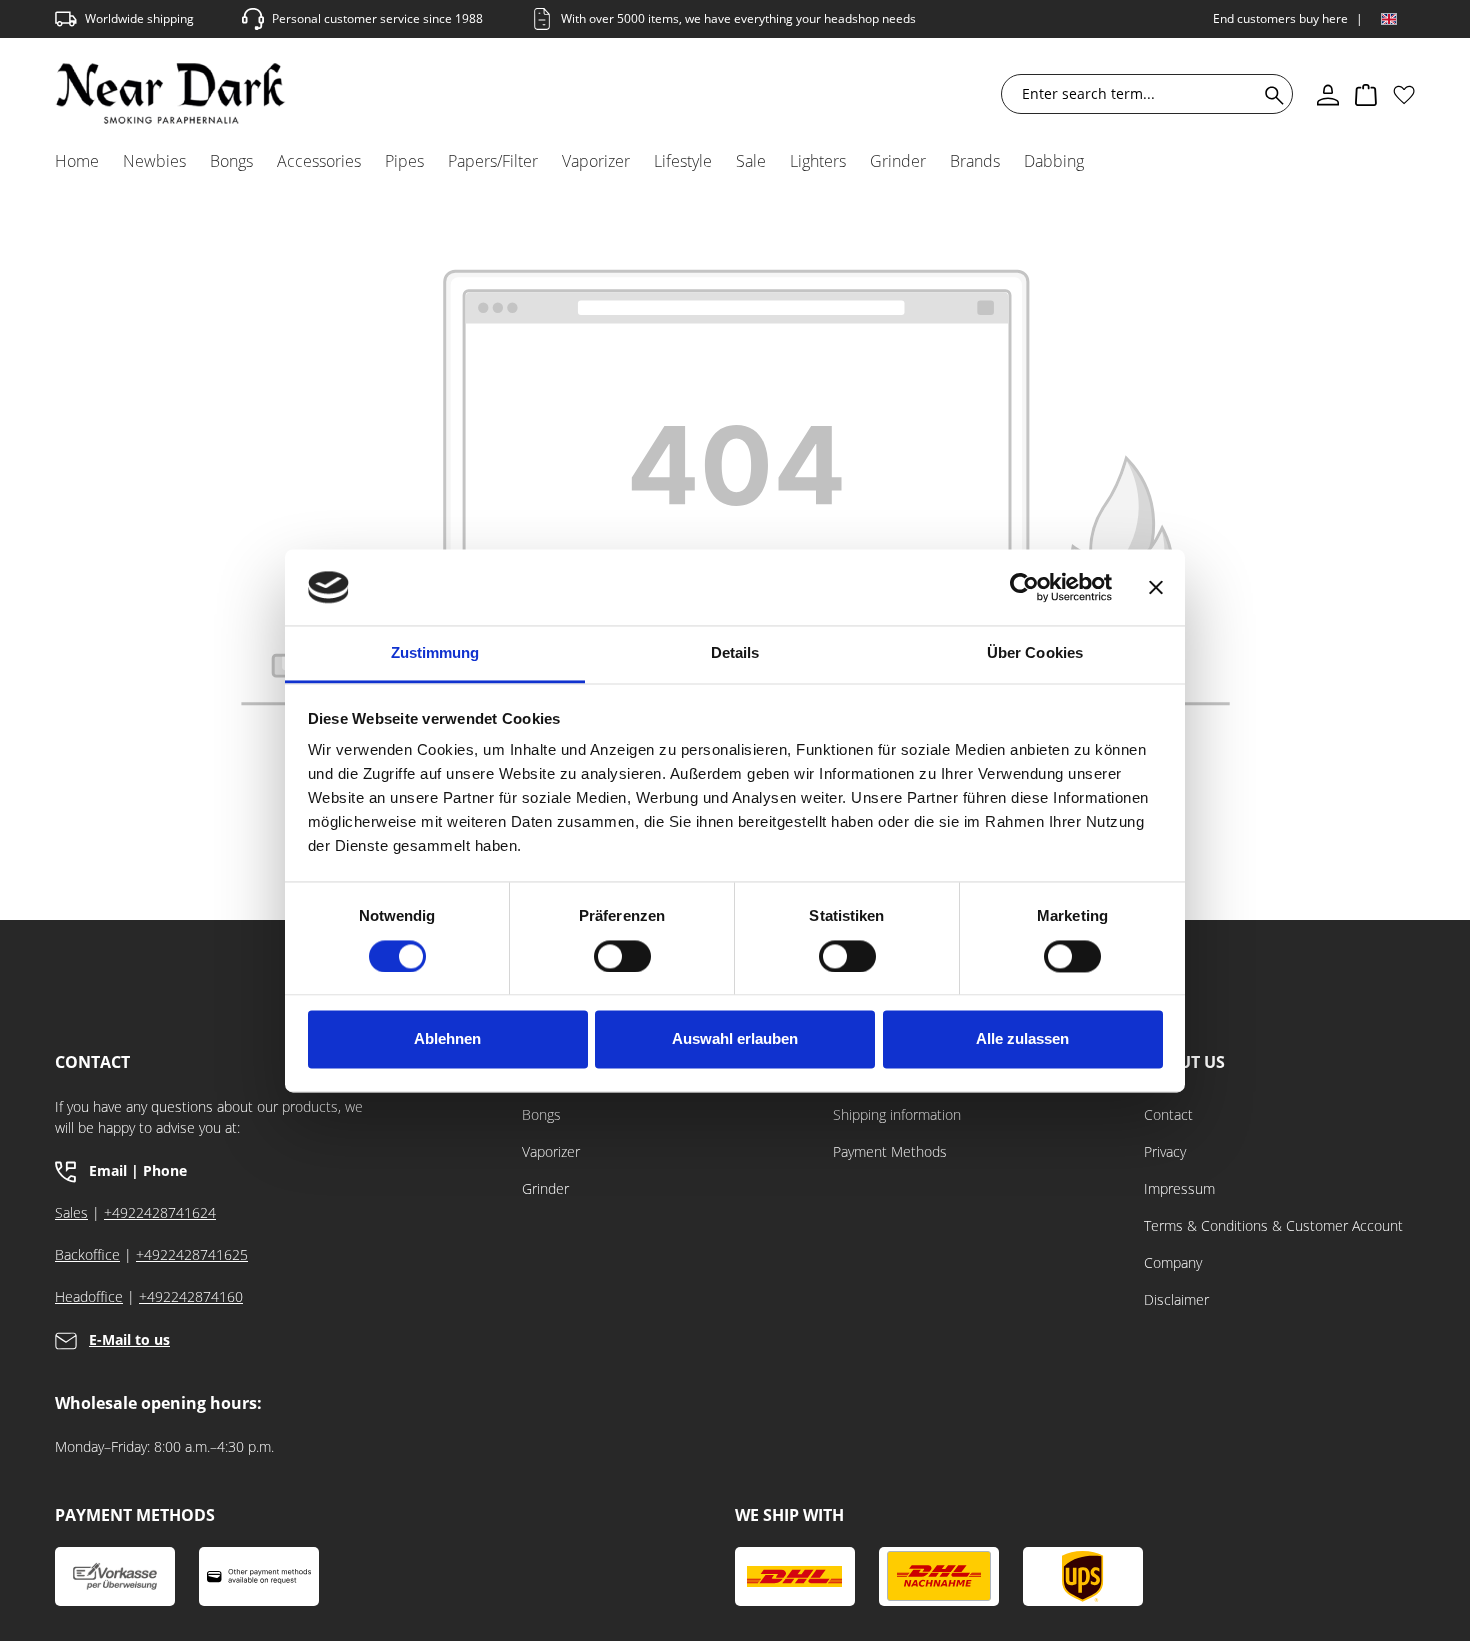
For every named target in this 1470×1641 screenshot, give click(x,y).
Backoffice (87, 1254)
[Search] (1270, 94)
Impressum (1179, 1188)
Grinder (545, 1188)
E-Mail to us (129, 1339)
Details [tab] (735, 653)
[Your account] (1328, 94)
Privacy (1165, 1151)
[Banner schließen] (1156, 587)
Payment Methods (890, 1151)
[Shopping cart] (1366, 94)
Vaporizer (551, 1151)
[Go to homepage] (170, 93)
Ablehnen (447, 1039)
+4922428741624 (160, 1212)
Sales (71, 1212)
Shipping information (897, 1114)
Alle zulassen (1022, 1039)
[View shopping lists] (1404, 94)
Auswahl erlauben (735, 1039)
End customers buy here (1280, 18)
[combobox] (1134, 94)
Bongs (541, 1114)
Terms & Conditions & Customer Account (1273, 1225)
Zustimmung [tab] (435, 653)
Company (1173, 1262)
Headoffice (89, 1296)
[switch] (622, 956)
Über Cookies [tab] (1035, 653)
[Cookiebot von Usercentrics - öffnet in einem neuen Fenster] (1024, 587)
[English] (1389, 19)
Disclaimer (1176, 1299)
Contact (1168, 1114)
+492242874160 (191, 1296)
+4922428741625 (192, 1254)
